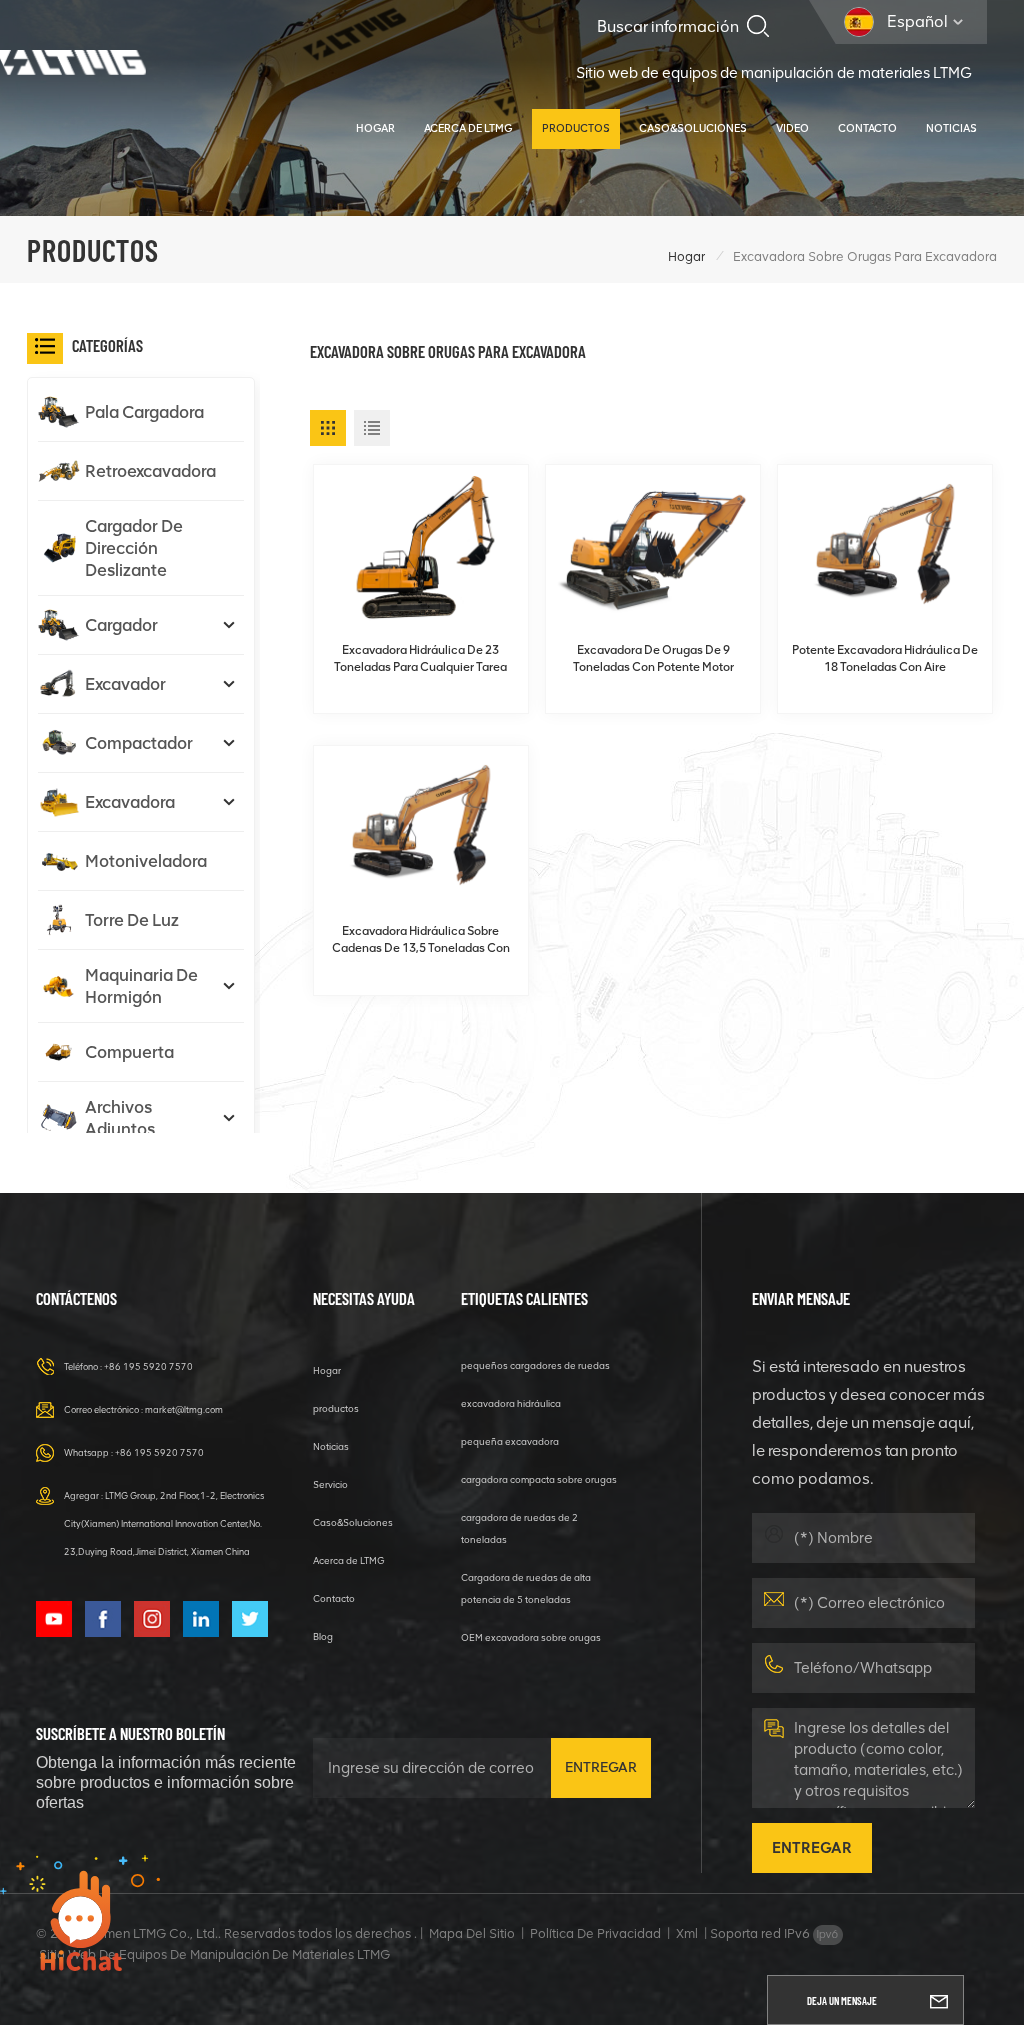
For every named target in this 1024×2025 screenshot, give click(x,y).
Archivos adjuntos (120, 1118)
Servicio (330, 1484)
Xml (687, 1933)
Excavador (125, 684)
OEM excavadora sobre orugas (531, 1637)
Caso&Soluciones (693, 128)
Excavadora (130, 802)
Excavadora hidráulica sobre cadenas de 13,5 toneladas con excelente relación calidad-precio (420, 940)
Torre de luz (132, 920)
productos (576, 128)
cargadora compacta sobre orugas (539, 1479)
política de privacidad (595, 1933)
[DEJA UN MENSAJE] (939, 2000)
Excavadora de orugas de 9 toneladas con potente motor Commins (653, 659)
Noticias (951, 128)
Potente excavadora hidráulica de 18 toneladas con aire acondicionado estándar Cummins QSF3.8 (885, 659)
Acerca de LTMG (468, 128)
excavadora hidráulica (511, 1403)
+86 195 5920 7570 (148, 1366)
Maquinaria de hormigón (141, 986)
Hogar (375, 128)
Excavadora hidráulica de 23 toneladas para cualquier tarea (420, 658)
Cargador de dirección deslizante (134, 548)
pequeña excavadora (510, 1441)
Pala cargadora (144, 412)
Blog (323, 1636)
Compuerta (129, 1052)
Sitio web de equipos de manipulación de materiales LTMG (774, 73)
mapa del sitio (472, 1933)
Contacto (867, 128)
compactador (139, 743)
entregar (601, 1767)
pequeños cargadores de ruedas (535, 1365)
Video (792, 128)
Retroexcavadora (150, 471)
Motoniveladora (146, 861)
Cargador (121, 625)
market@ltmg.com (184, 1409)
